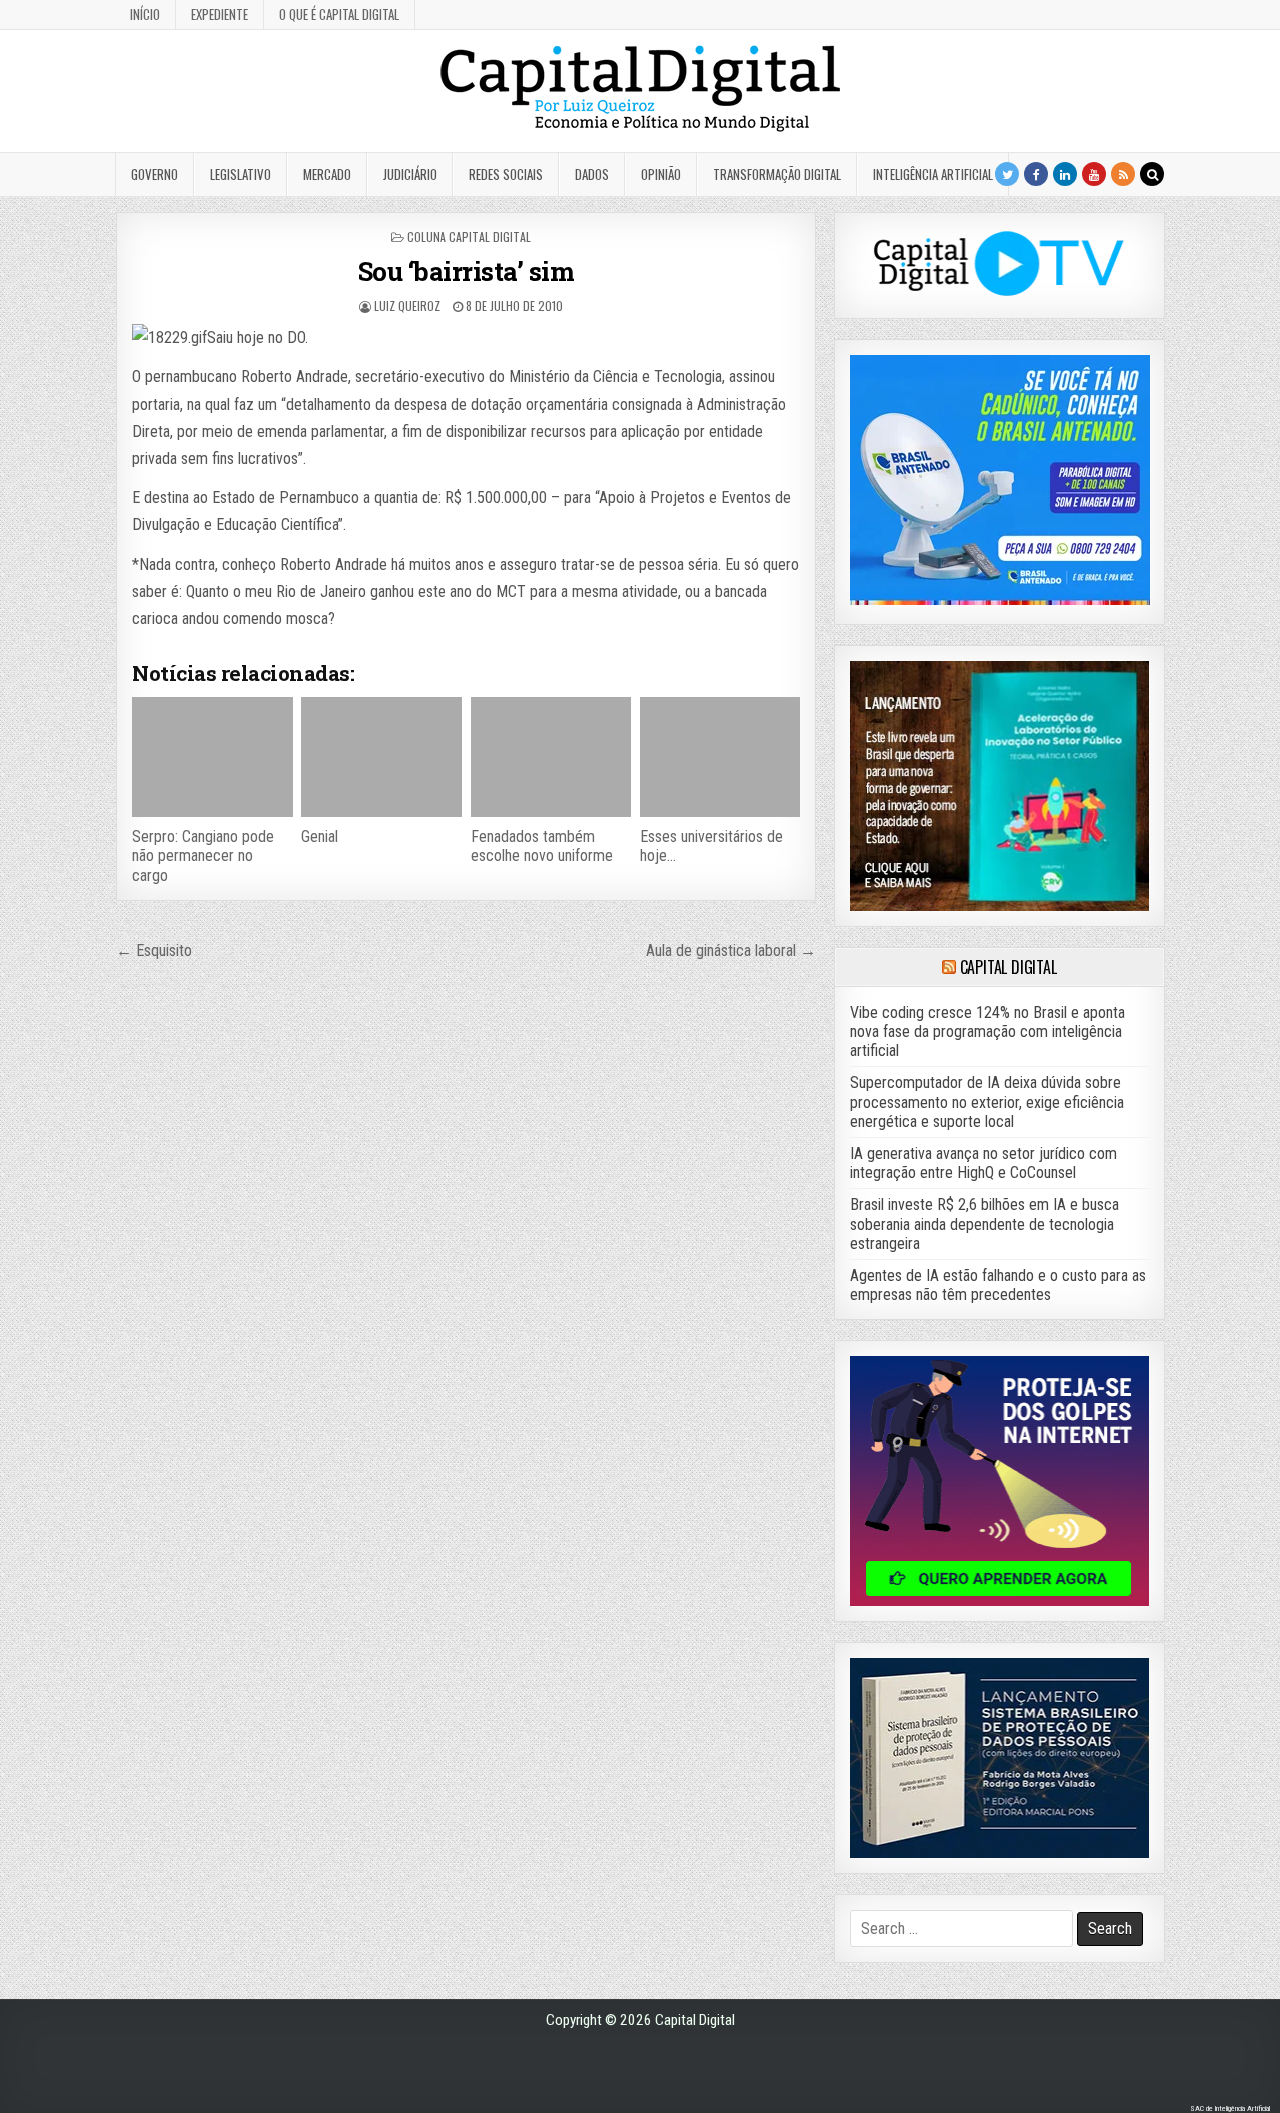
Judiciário (410, 174)
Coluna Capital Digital (469, 236)
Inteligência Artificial (933, 174)
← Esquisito (154, 950)
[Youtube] (1094, 174)
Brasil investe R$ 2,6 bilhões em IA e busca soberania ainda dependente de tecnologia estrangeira (984, 1223)
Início (145, 14)
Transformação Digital (777, 174)
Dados (592, 174)
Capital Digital (1008, 967)
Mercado (327, 174)
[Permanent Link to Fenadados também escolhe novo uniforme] (551, 757)
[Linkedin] (1065, 174)
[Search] (1152, 174)
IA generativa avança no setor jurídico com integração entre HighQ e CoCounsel (983, 1163)
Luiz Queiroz (407, 305)
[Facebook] (1036, 174)
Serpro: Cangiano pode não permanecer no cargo (203, 855)
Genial (319, 836)
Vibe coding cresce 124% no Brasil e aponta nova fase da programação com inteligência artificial (987, 1031)
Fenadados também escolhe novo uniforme (542, 846)
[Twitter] (1007, 174)
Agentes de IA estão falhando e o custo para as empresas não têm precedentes (998, 1285)
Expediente (219, 14)
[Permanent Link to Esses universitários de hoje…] (720, 757)
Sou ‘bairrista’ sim (466, 271)
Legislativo (240, 174)
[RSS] (1123, 174)
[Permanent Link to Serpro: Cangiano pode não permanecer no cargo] (212, 757)
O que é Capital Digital (339, 14)
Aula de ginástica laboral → (731, 950)
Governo (154, 174)
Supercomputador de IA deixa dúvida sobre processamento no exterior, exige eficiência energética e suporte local (987, 1101)
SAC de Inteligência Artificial (1230, 2108)
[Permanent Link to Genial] (381, 757)
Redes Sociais (506, 174)
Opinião (661, 174)
